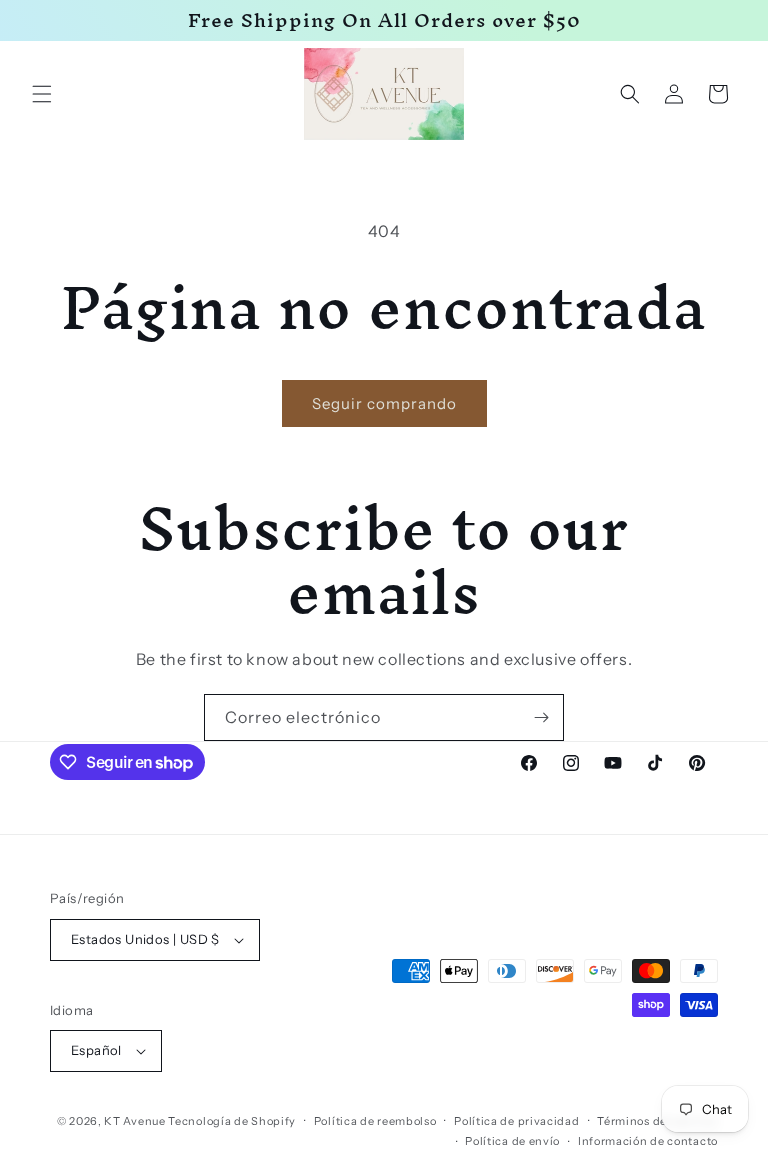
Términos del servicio (657, 1121)
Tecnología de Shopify (232, 1121)
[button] (42, 94)
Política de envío (512, 1141)
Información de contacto (648, 1141)
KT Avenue (134, 1121)
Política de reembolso (375, 1121)
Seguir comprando (384, 403)
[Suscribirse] (541, 717)
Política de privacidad (516, 1121)
